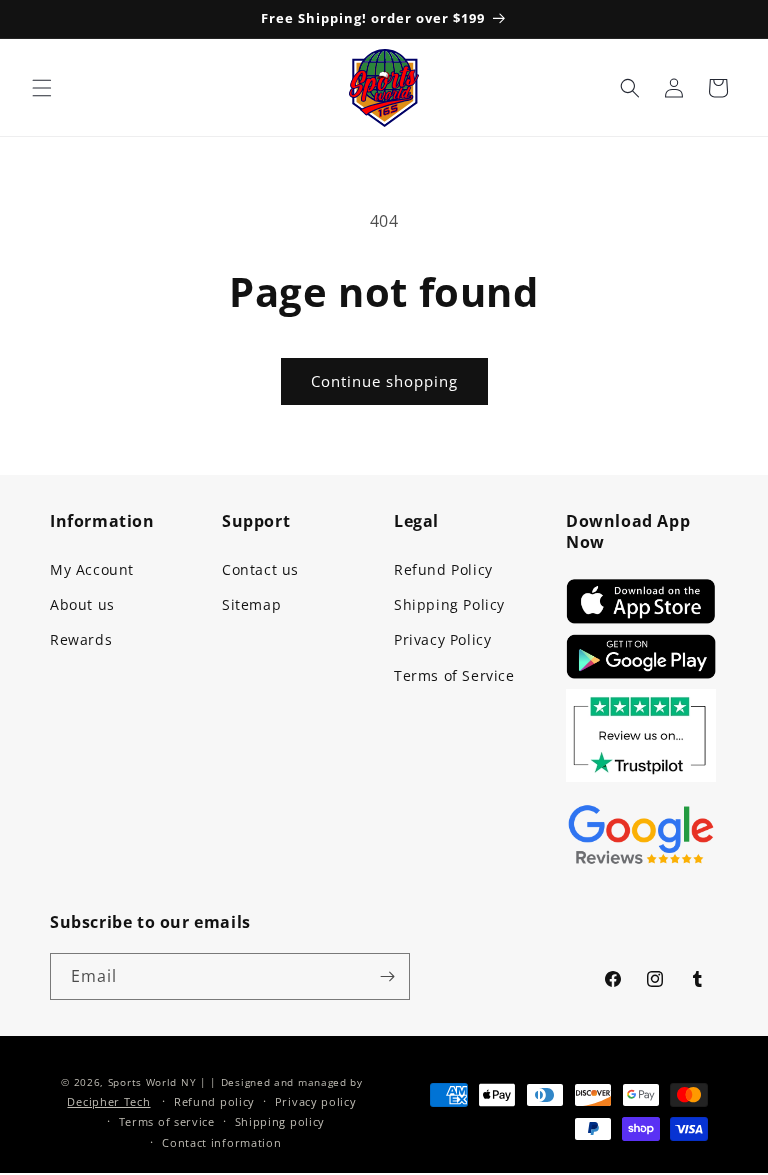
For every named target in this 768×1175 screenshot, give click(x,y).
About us (82, 604)
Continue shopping (384, 381)
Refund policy (214, 1101)
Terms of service (167, 1121)
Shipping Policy (449, 604)
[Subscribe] (387, 976)
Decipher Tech (108, 1101)
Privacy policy (316, 1101)
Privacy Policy (442, 639)
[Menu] (42, 88)
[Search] (630, 88)
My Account (92, 569)
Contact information (221, 1142)
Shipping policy (280, 1121)
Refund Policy (443, 569)
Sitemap (251, 604)
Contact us (260, 569)
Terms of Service (454, 675)
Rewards (81, 639)
